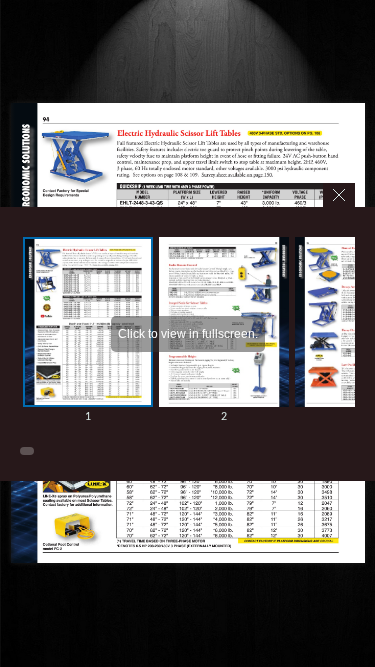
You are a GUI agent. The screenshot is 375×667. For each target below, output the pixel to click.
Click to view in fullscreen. (188, 334)
